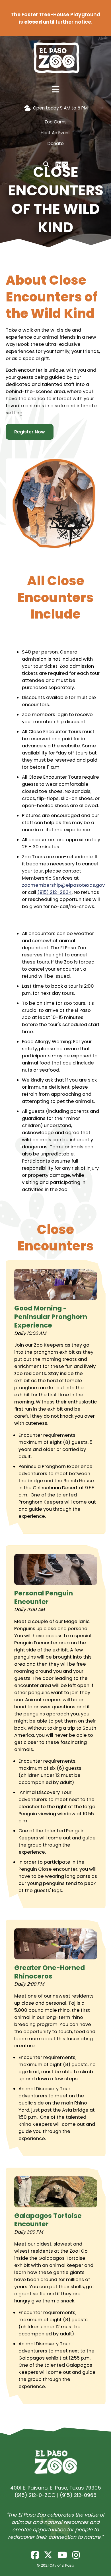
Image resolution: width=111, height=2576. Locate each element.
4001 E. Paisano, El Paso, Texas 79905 (56, 2488)
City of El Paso (62, 2565)
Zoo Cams (55, 122)
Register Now (30, 432)
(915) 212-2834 (55, 892)
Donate (56, 143)
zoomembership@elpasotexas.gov (63, 885)
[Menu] (55, 90)
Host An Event (55, 133)
